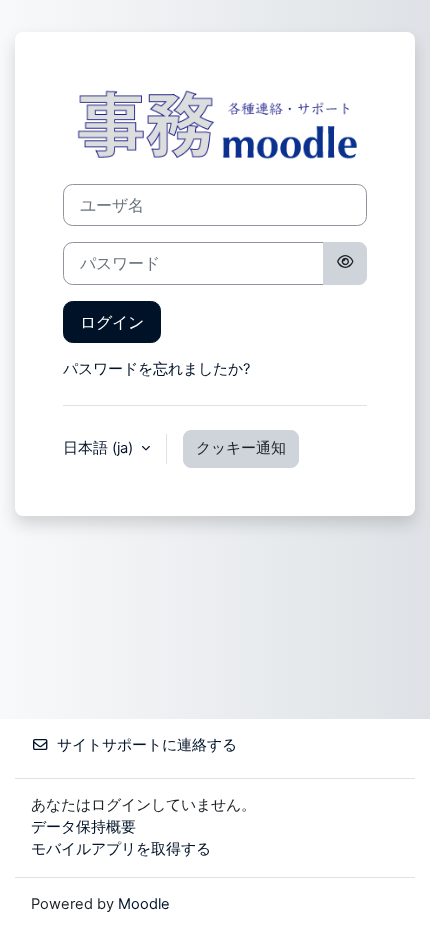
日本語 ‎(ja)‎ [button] (100, 448)
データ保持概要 (83, 827)
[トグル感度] (345, 263)
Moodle (144, 904)
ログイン (112, 322)
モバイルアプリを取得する (121, 849)
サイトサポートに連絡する (147, 745)
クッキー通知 (241, 448)
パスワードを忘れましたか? (156, 369)
